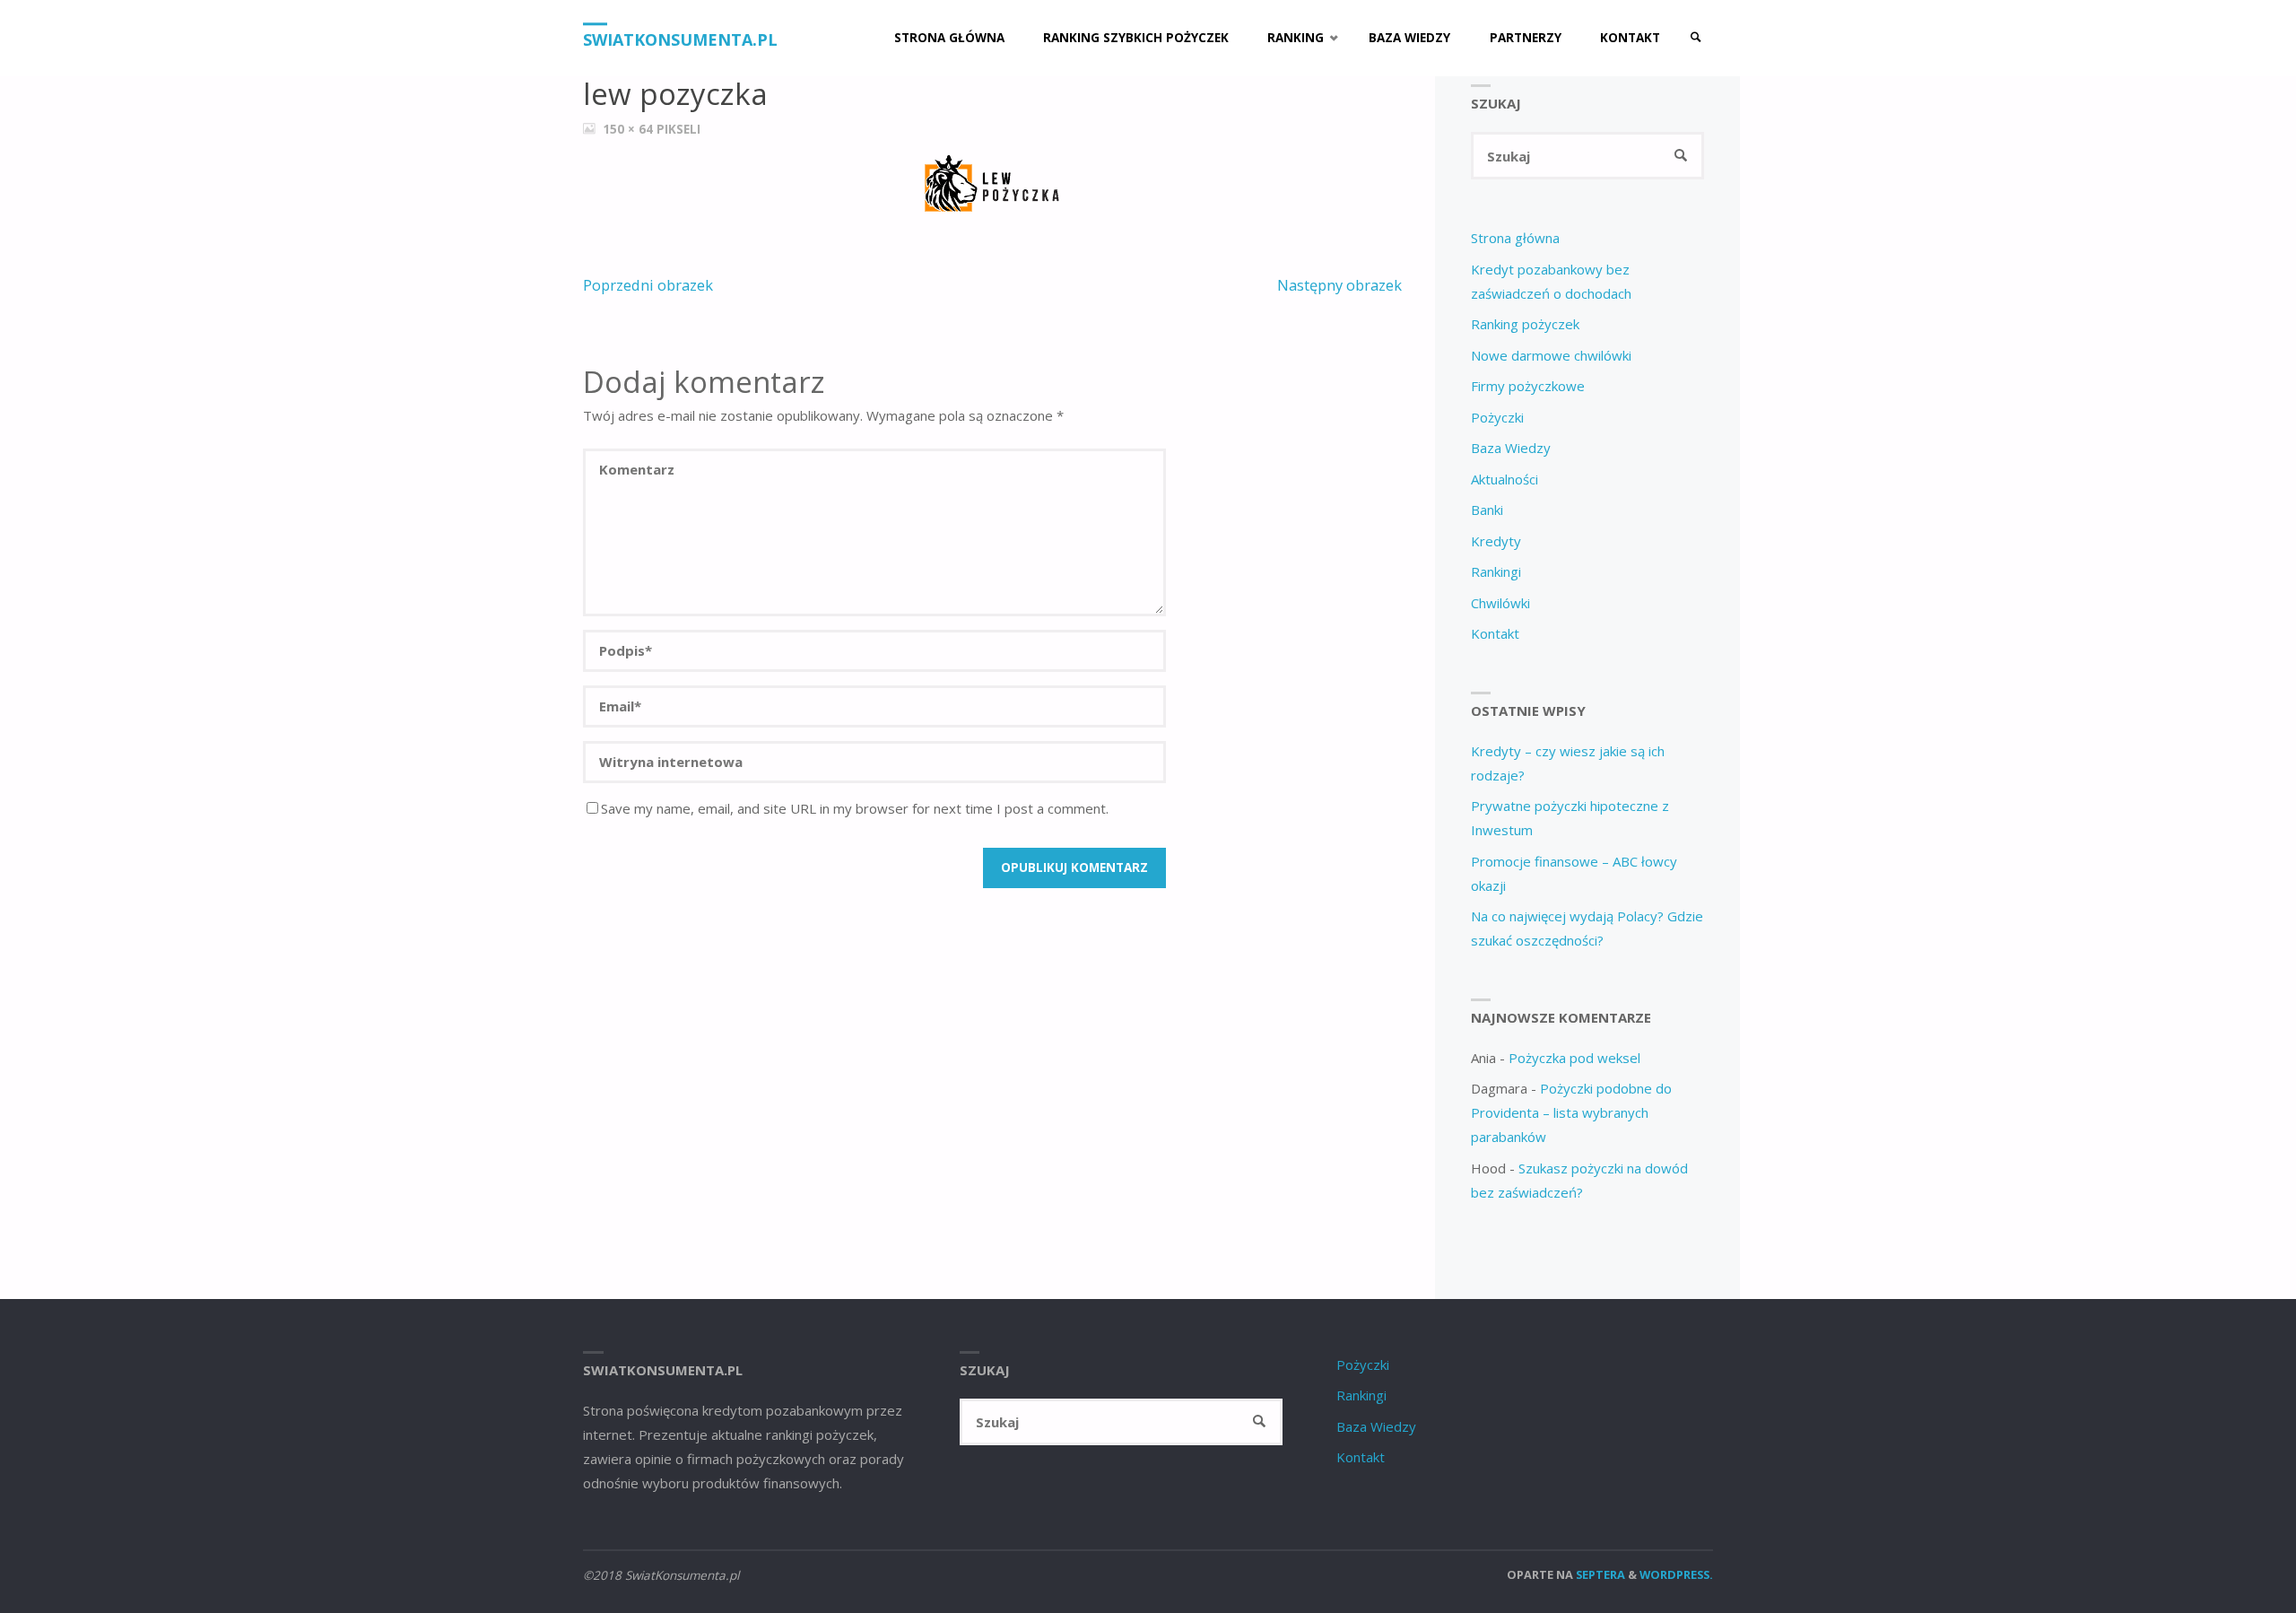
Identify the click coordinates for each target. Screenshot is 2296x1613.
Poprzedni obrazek (648, 285)
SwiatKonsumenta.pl (680, 39)
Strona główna (1515, 238)
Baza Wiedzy (1511, 448)
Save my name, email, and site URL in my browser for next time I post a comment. (855, 808)
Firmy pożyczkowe (1528, 386)
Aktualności (1505, 479)
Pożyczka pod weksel (1574, 1058)
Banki (1487, 510)
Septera (1599, 1574)
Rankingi (1496, 571)
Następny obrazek (1339, 285)
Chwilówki (1500, 603)
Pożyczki (1497, 417)
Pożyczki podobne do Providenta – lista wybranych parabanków (1571, 1112)
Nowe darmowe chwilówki (1551, 355)
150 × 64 (630, 129)
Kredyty (1496, 541)
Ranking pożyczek (1525, 324)
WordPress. (1676, 1574)
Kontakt (1495, 633)
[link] (1696, 38)
